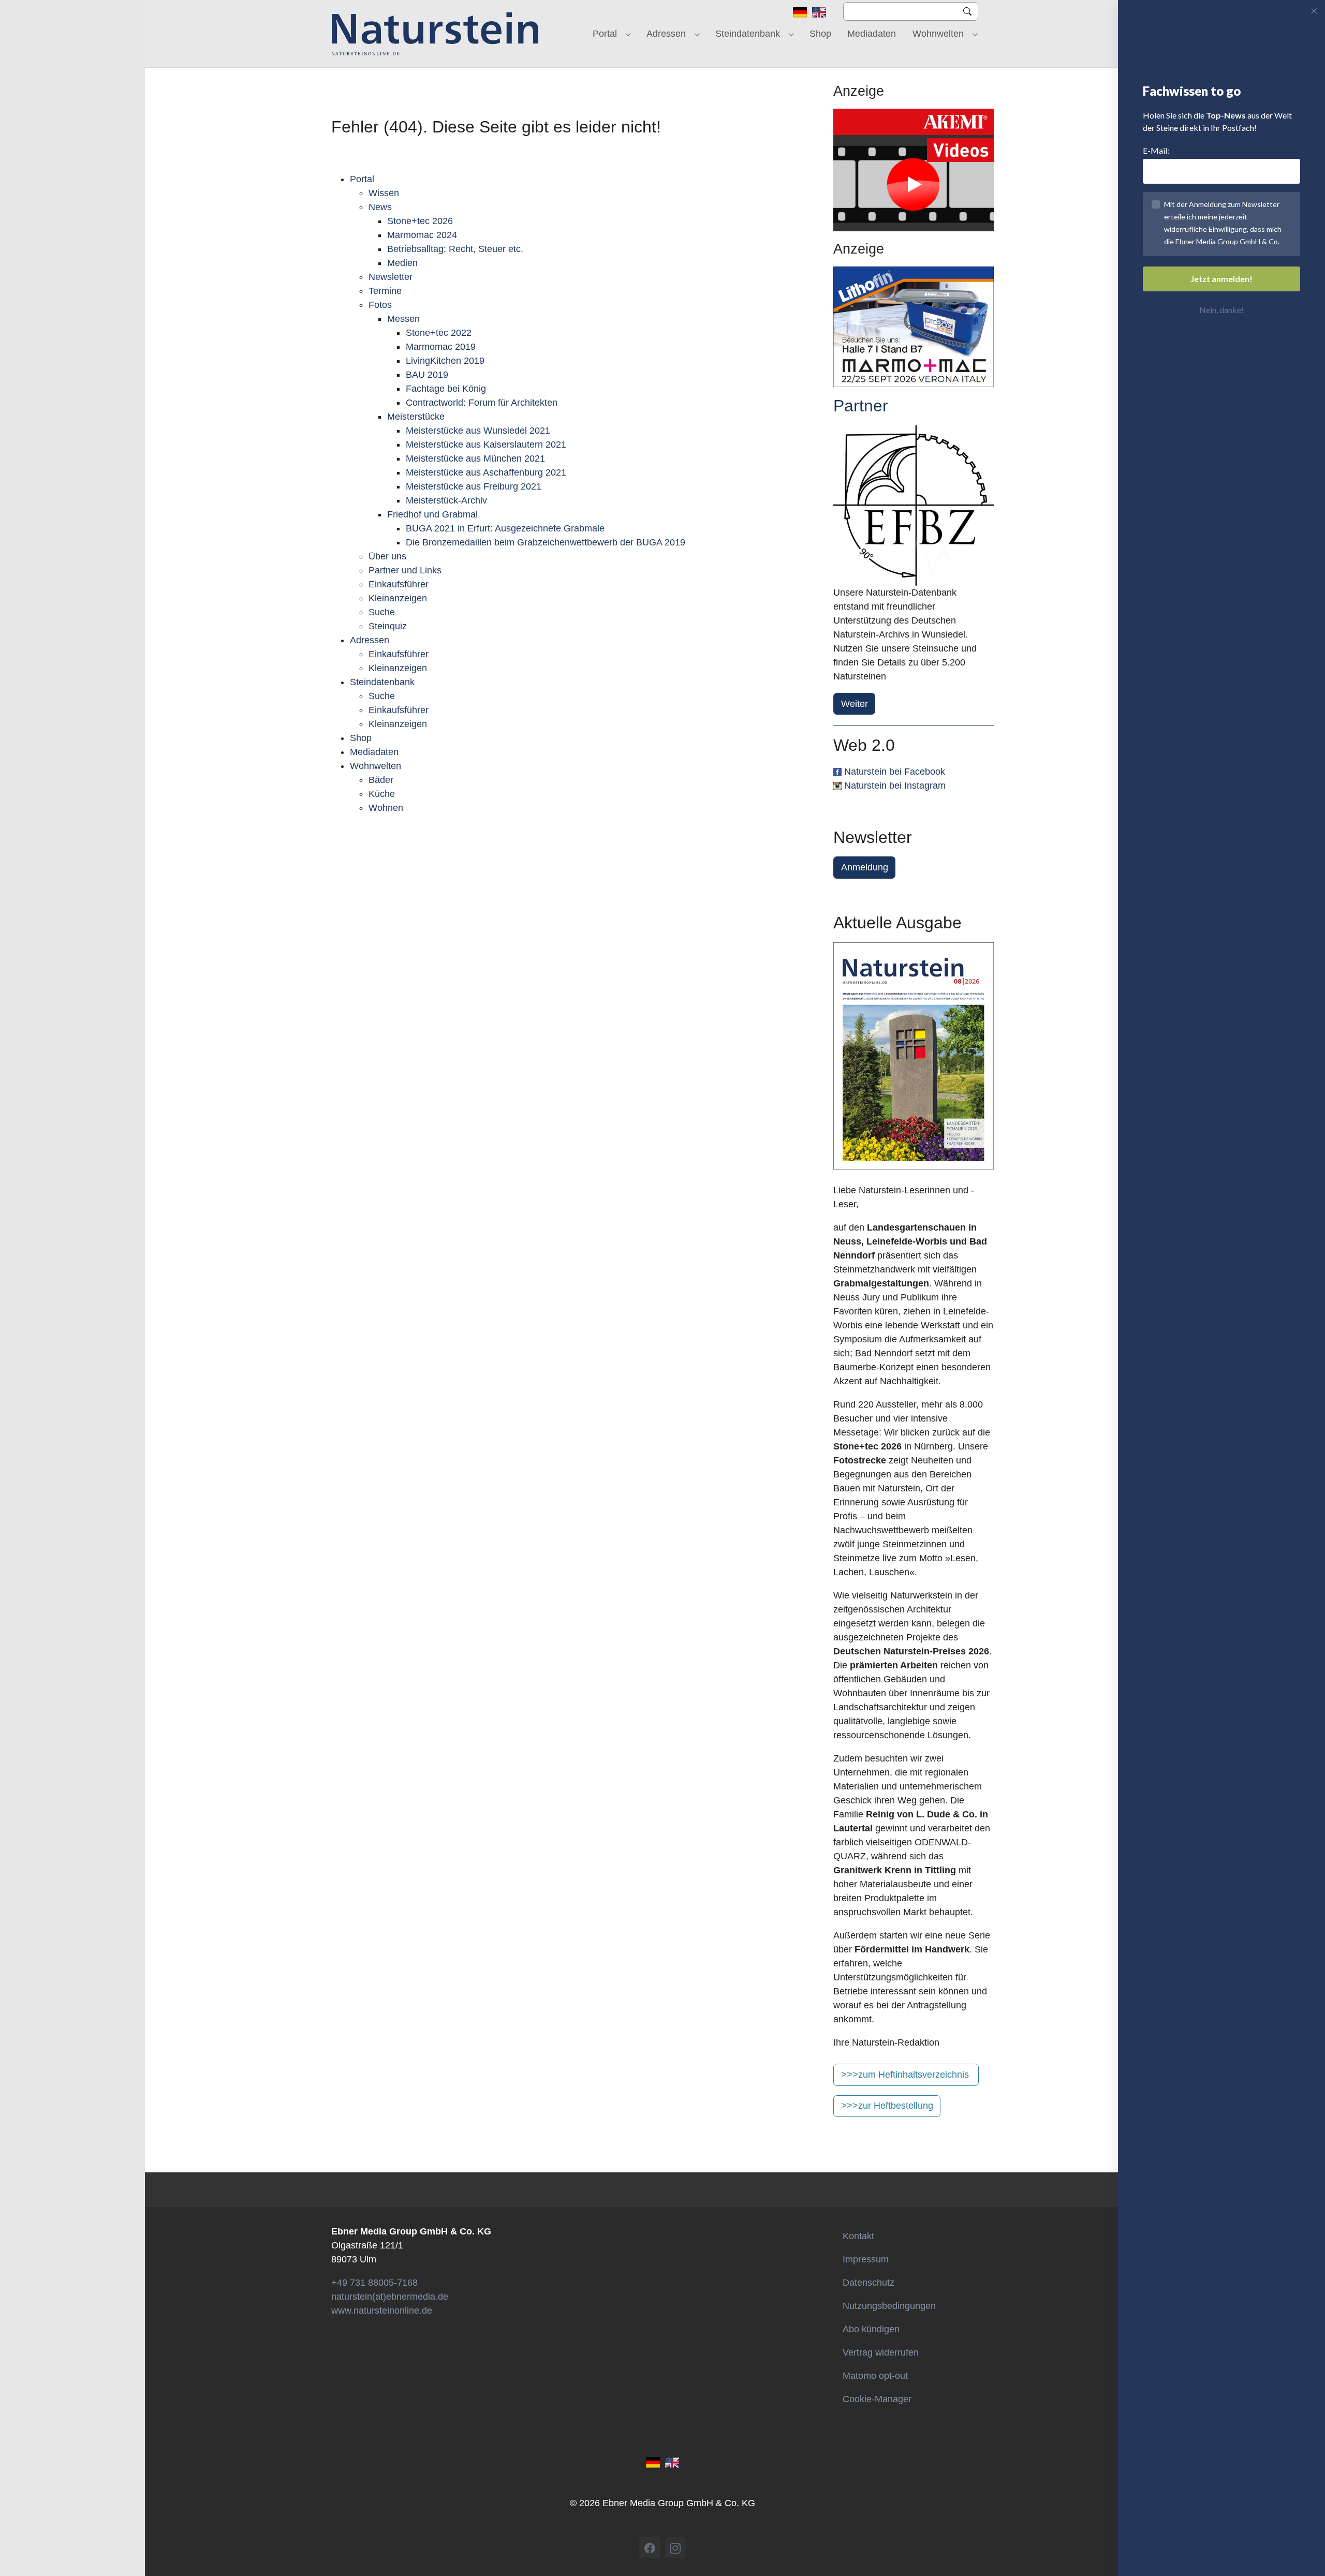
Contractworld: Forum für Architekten (482, 403)
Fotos (380, 305)
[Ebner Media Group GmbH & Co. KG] (435, 34)
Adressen (370, 640)
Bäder (381, 780)
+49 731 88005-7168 (374, 2283)
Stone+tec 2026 (420, 221)
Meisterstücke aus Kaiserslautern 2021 (486, 445)
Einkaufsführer (399, 584)
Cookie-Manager (877, 2399)
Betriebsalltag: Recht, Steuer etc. (455, 249)
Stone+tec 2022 (439, 333)
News (380, 207)
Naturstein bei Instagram (895, 786)
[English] (819, 11)
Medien (402, 263)
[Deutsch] (800, 11)
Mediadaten (374, 752)
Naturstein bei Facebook (895, 772)
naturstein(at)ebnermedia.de (390, 2297)
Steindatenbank (382, 682)
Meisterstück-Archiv (446, 500)
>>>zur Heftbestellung (887, 2106)
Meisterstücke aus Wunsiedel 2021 (478, 431)
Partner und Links (405, 570)
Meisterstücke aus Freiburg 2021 (474, 486)
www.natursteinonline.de (382, 2311)
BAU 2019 (427, 375)
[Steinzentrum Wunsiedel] (914, 506)
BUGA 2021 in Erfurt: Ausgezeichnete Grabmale (505, 528)
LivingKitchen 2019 (445, 361)
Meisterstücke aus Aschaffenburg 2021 (486, 472)
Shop (361, 738)
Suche (382, 612)
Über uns (387, 556)
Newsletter (391, 277)
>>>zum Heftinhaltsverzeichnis (905, 2075)
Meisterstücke (416, 417)
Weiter (855, 704)
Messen (403, 319)
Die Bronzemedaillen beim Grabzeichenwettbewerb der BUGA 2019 (546, 542)
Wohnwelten (376, 766)
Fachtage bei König (446, 389)
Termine (385, 291)
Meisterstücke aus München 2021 (475, 458)
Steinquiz (388, 626)
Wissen (384, 193)
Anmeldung (865, 867)
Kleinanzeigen (398, 598)
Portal (362, 179)
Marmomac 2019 (441, 347)
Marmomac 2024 (422, 235)
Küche (382, 794)
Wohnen (386, 808)
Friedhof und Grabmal (432, 514)
